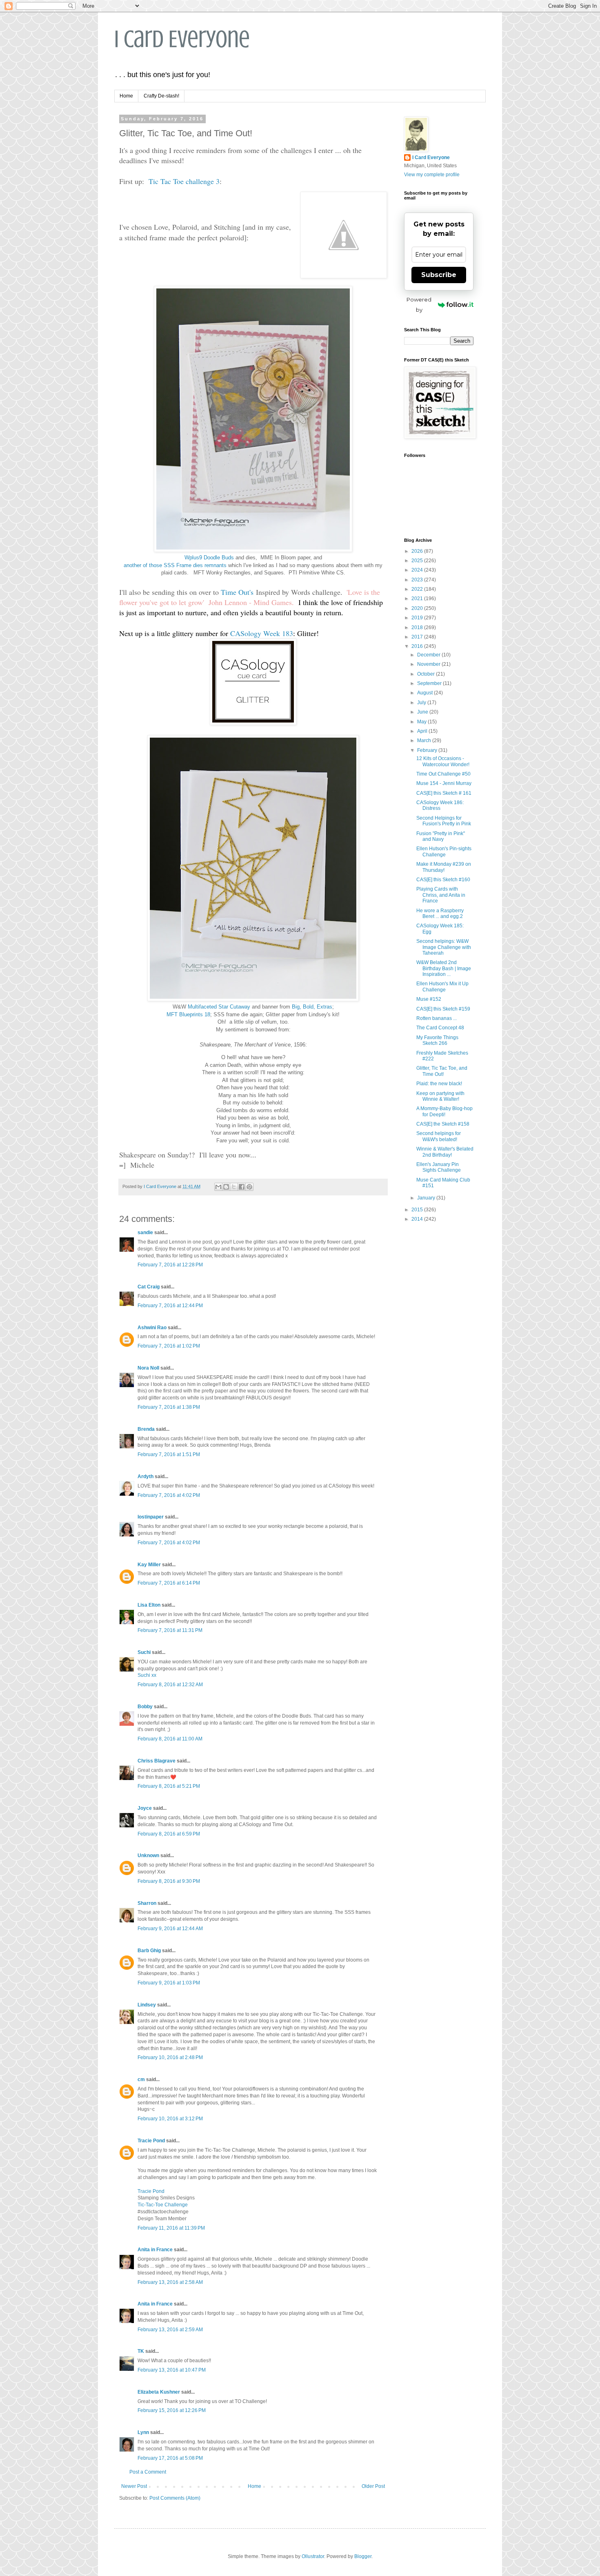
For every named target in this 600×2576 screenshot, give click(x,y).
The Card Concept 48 (440, 1028)
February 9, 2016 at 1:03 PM (169, 1983)
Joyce (145, 1808)
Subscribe (439, 275)
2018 (418, 627)
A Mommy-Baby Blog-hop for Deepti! (444, 1111)
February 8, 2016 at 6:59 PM (169, 1834)
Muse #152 (429, 999)
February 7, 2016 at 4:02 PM (169, 1495)
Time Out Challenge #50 (443, 774)
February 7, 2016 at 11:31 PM (170, 1630)
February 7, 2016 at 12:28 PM (170, 1265)
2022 (418, 589)
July (422, 703)
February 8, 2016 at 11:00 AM (170, 1739)
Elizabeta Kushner (159, 2392)
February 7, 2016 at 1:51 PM (169, 1454)
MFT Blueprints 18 (188, 1014)
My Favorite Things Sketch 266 (437, 1040)
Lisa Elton (149, 1605)
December (429, 655)
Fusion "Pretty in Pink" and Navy (441, 836)
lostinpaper (151, 1517)
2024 (418, 570)
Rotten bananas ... (437, 1018)
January (427, 1198)
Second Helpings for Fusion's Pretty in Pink (444, 821)
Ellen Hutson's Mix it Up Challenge (442, 987)
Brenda (146, 1429)
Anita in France (155, 2250)
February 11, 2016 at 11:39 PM (171, 2228)
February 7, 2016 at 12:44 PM (170, 1306)
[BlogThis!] (226, 1187)
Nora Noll (148, 1368)
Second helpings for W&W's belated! (439, 1136)
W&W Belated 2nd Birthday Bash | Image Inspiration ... (444, 968)
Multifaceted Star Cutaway (219, 1007)
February (428, 750)
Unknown (148, 1856)
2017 (418, 637)
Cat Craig (149, 1287)
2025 (418, 561)
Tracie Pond (151, 2141)
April (423, 731)
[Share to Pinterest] (249, 1187)
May (422, 722)
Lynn (143, 2432)
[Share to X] (234, 1187)
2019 (418, 618)
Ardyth (146, 1476)
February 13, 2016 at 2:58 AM (170, 2282)
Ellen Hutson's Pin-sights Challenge (444, 851)
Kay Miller (149, 1565)
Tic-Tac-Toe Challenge (163, 2205)
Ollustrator (313, 2556)
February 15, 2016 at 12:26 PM (172, 2410)
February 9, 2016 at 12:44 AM (170, 1929)
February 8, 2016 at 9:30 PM (169, 1881)
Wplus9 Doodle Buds (209, 558)
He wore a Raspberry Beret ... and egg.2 (440, 913)
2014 (418, 1219)
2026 (418, 551)
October (427, 674)
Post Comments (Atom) (175, 2498)
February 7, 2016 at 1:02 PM (169, 1346)
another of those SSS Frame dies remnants (175, 565)
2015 (418, 1210)
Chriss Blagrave (157, 1761)
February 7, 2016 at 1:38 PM (169, 1407)
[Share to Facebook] (242, 1187)
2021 (418, 599)
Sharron (147, 1903)
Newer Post (134, 2486)
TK (141, 2351)
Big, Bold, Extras (312, 1007)
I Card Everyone (182, 39)
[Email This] (218, 1187)
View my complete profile (432, 175)
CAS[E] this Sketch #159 (443, 1009)
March (425, 740)
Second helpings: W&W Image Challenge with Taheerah (444, 947)
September (430, 683)
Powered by (419, 305)
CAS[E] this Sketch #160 (443, 880)
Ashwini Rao (152, 1328)
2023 (418, 580)
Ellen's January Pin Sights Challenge (439, 1167)
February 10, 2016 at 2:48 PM (170, 2057)
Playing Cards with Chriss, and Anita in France (441, 895)
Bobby (145, 1707)
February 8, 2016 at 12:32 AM (170, 1685)
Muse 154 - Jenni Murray (444, 783)
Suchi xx (147, 1675)
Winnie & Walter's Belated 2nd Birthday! (445, 1152)
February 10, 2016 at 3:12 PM (170, 2119)
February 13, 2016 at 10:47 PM (172, 2370)
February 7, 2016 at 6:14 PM (169, 1583)
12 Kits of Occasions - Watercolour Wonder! (443, 761)
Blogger (363, 2556)
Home (126, 96)
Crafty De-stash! (161, 96)
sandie (145, 1233)
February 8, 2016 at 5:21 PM (169, 1786)
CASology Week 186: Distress (440, 805)
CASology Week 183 (262, 633)
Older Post (373, 2486)
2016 (418, 646)
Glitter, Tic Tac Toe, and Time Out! (442, 1071)
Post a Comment (148, 2472)
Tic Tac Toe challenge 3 (184, 181)
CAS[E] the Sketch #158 (443, 1124)
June (423, 712)
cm (141, 2079)
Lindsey (147, 2005)
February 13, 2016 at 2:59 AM (170, 2330)
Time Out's (237, 592)
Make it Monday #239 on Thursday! (444, 867)
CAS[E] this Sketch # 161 (444, 793)
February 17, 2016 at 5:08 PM (170, 2458)
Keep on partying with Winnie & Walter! (440, 1096)
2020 (418, 608)
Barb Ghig (149, 1951)
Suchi (144, 1652)
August (426, 693)
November (429, 664)
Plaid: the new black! (439, 1084)
